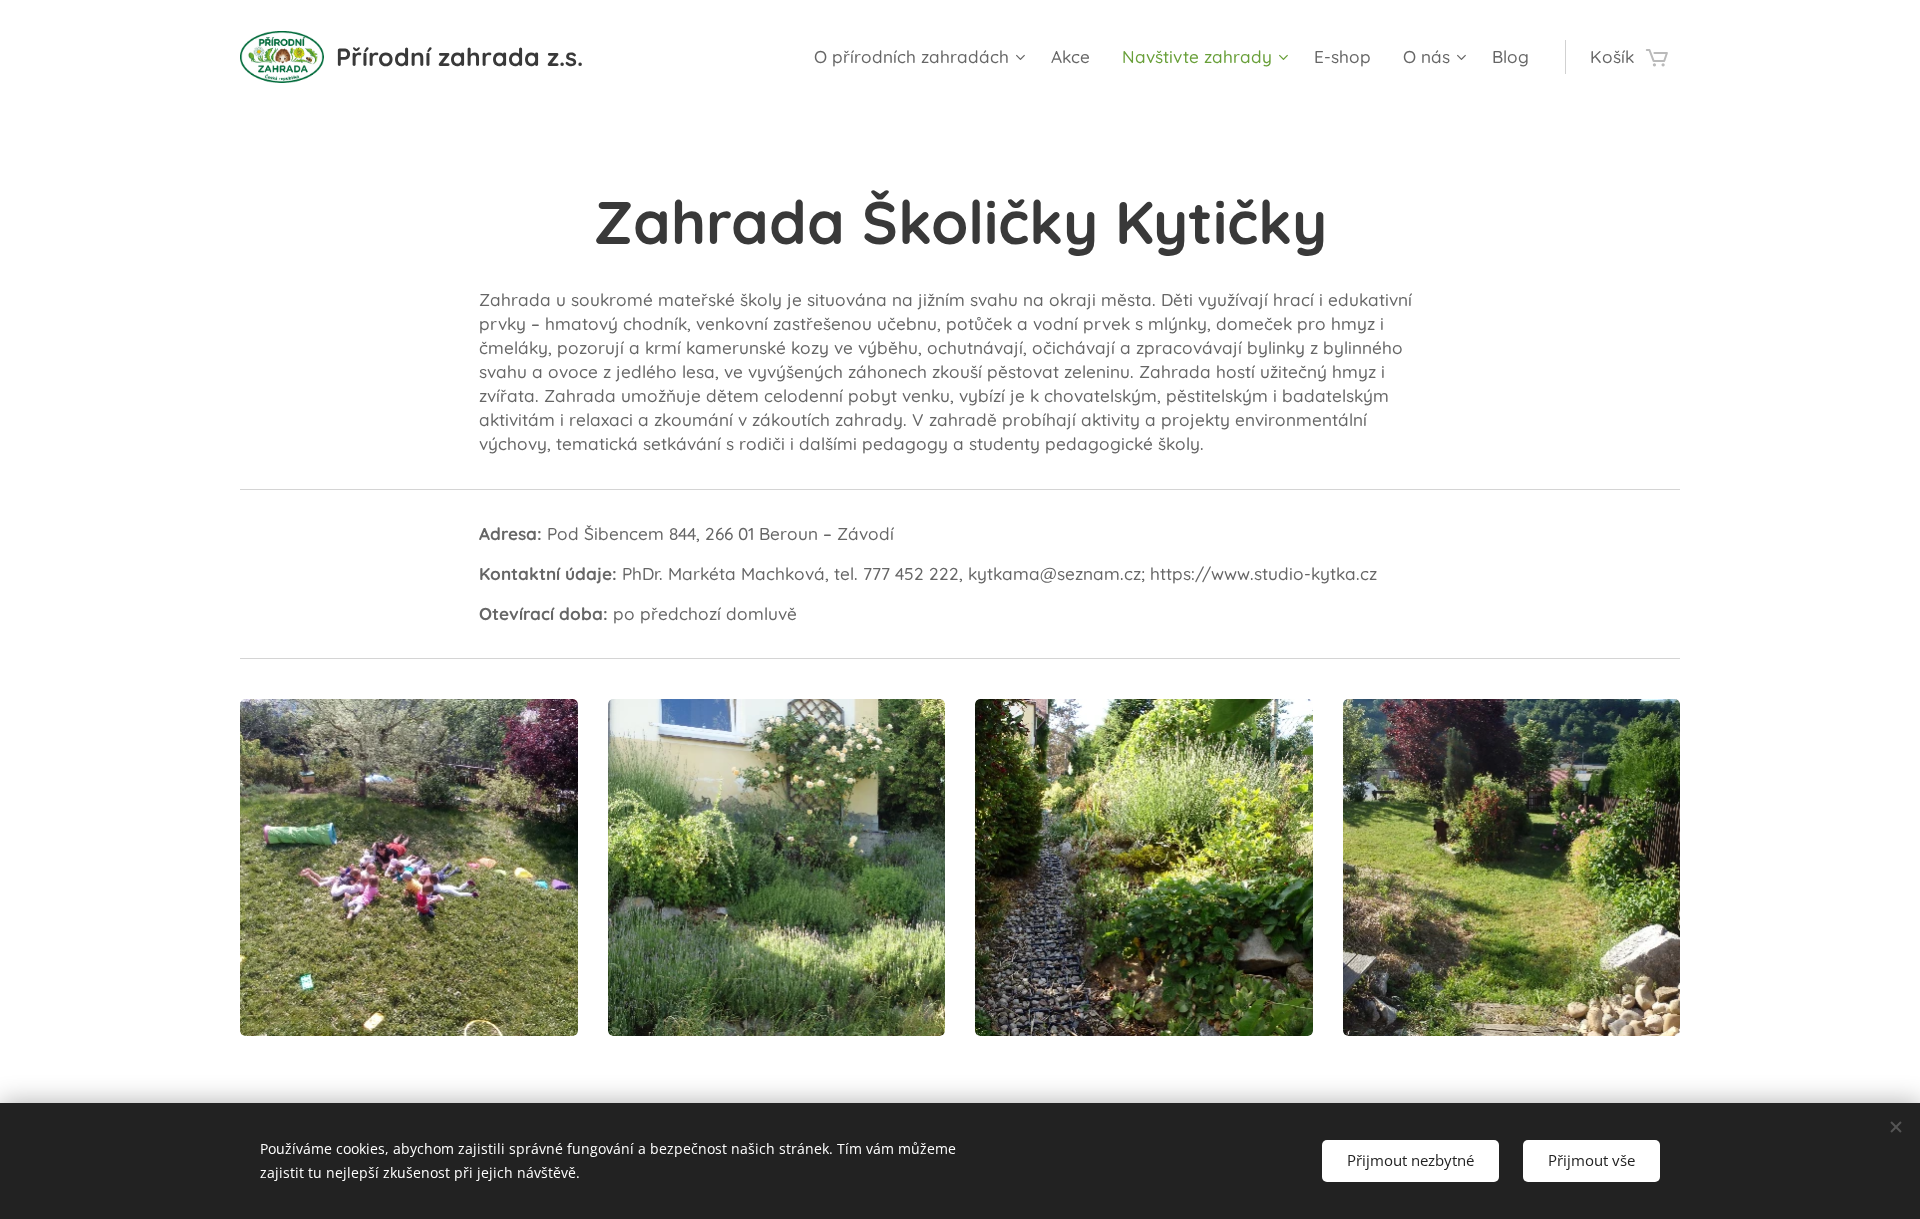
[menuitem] (922, 57)
